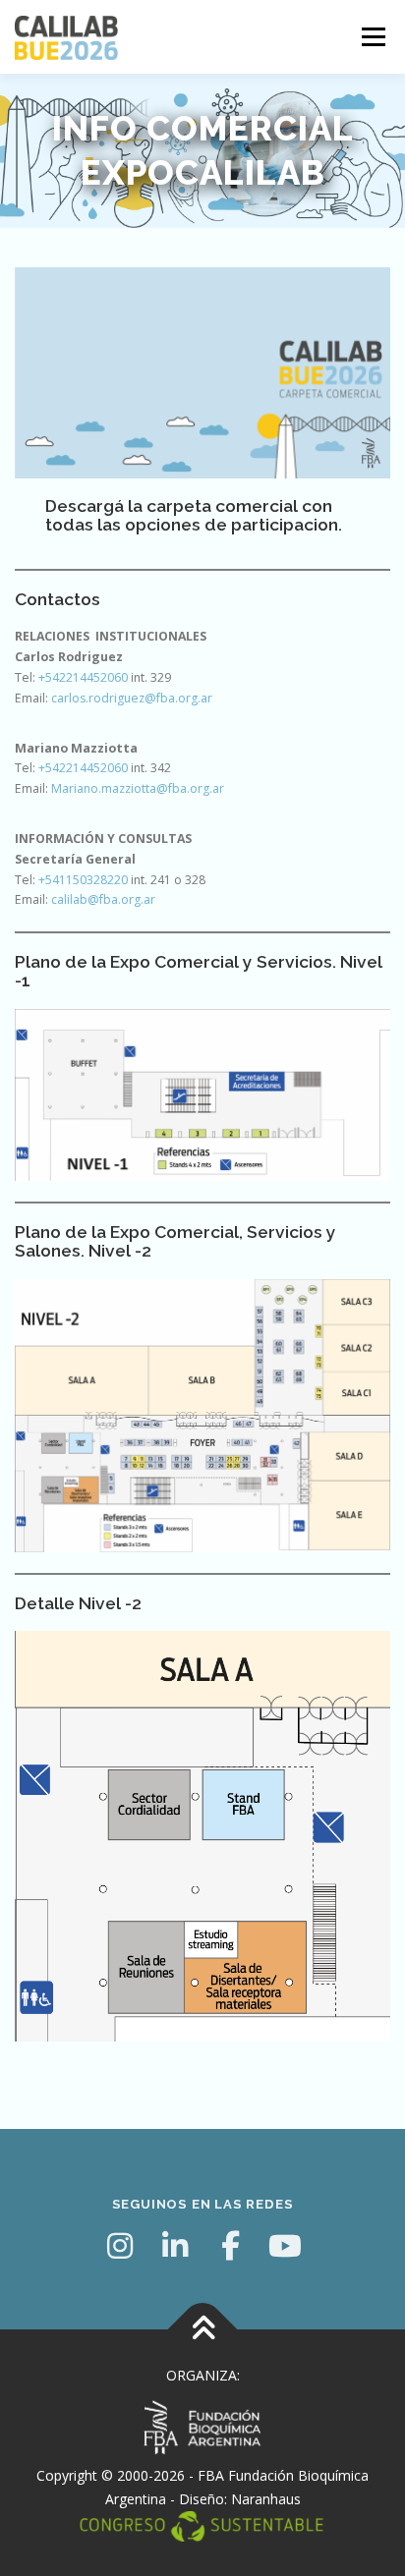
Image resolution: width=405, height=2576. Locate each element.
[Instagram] (120, 2246)
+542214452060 (83, 677)
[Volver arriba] (203, 2330)
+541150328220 (83, 880)
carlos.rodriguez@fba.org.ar (132, 698)
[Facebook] (230, 2246)
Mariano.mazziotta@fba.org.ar (138, 788)
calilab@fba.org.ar (103, 899)
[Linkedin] (175, 2246)
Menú (372, 37)
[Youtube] (285, 2246)
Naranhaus (266, 2499)
